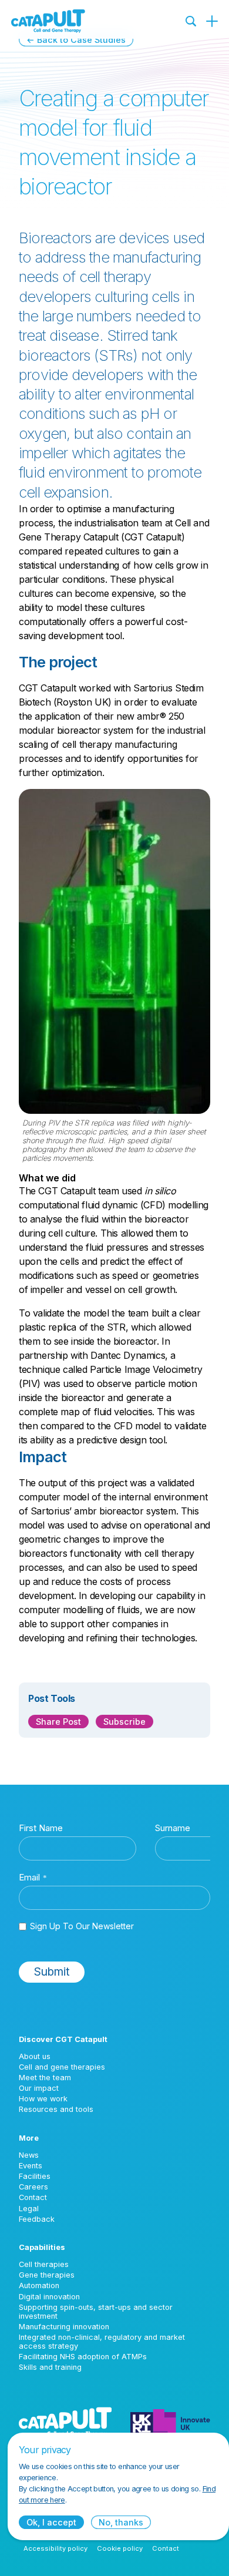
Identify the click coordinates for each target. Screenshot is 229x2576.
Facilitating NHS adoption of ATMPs (83, 2357)
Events (31, 2166)
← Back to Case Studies (76, 40)
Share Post (58, 1722)
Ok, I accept (51, 2522)
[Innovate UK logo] (170, 2422)
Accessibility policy (55, 2548)
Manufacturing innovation (64, 2327)
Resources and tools (56, 2109)
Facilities (35, 2176)
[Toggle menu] (212, 21)
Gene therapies (47, 2275)
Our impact (39, 2088)
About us (35, 2056)
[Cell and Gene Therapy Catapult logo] (48, 21)
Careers (33, 2187)
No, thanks (121, 2522)
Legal (29, 2209)
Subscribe (124, 1722)
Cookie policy (120, 2548)
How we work (43, 2099)
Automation (39, 2286)
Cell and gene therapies (62, 2067)
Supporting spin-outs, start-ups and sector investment (96, 2312)
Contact (33, 2197)
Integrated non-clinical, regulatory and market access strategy (102, 2342)
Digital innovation (49, 2297)
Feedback (37, 2219)
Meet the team (45, 2078)
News (29, 2155)
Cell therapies (44, 2264)
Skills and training (50, 2367)
